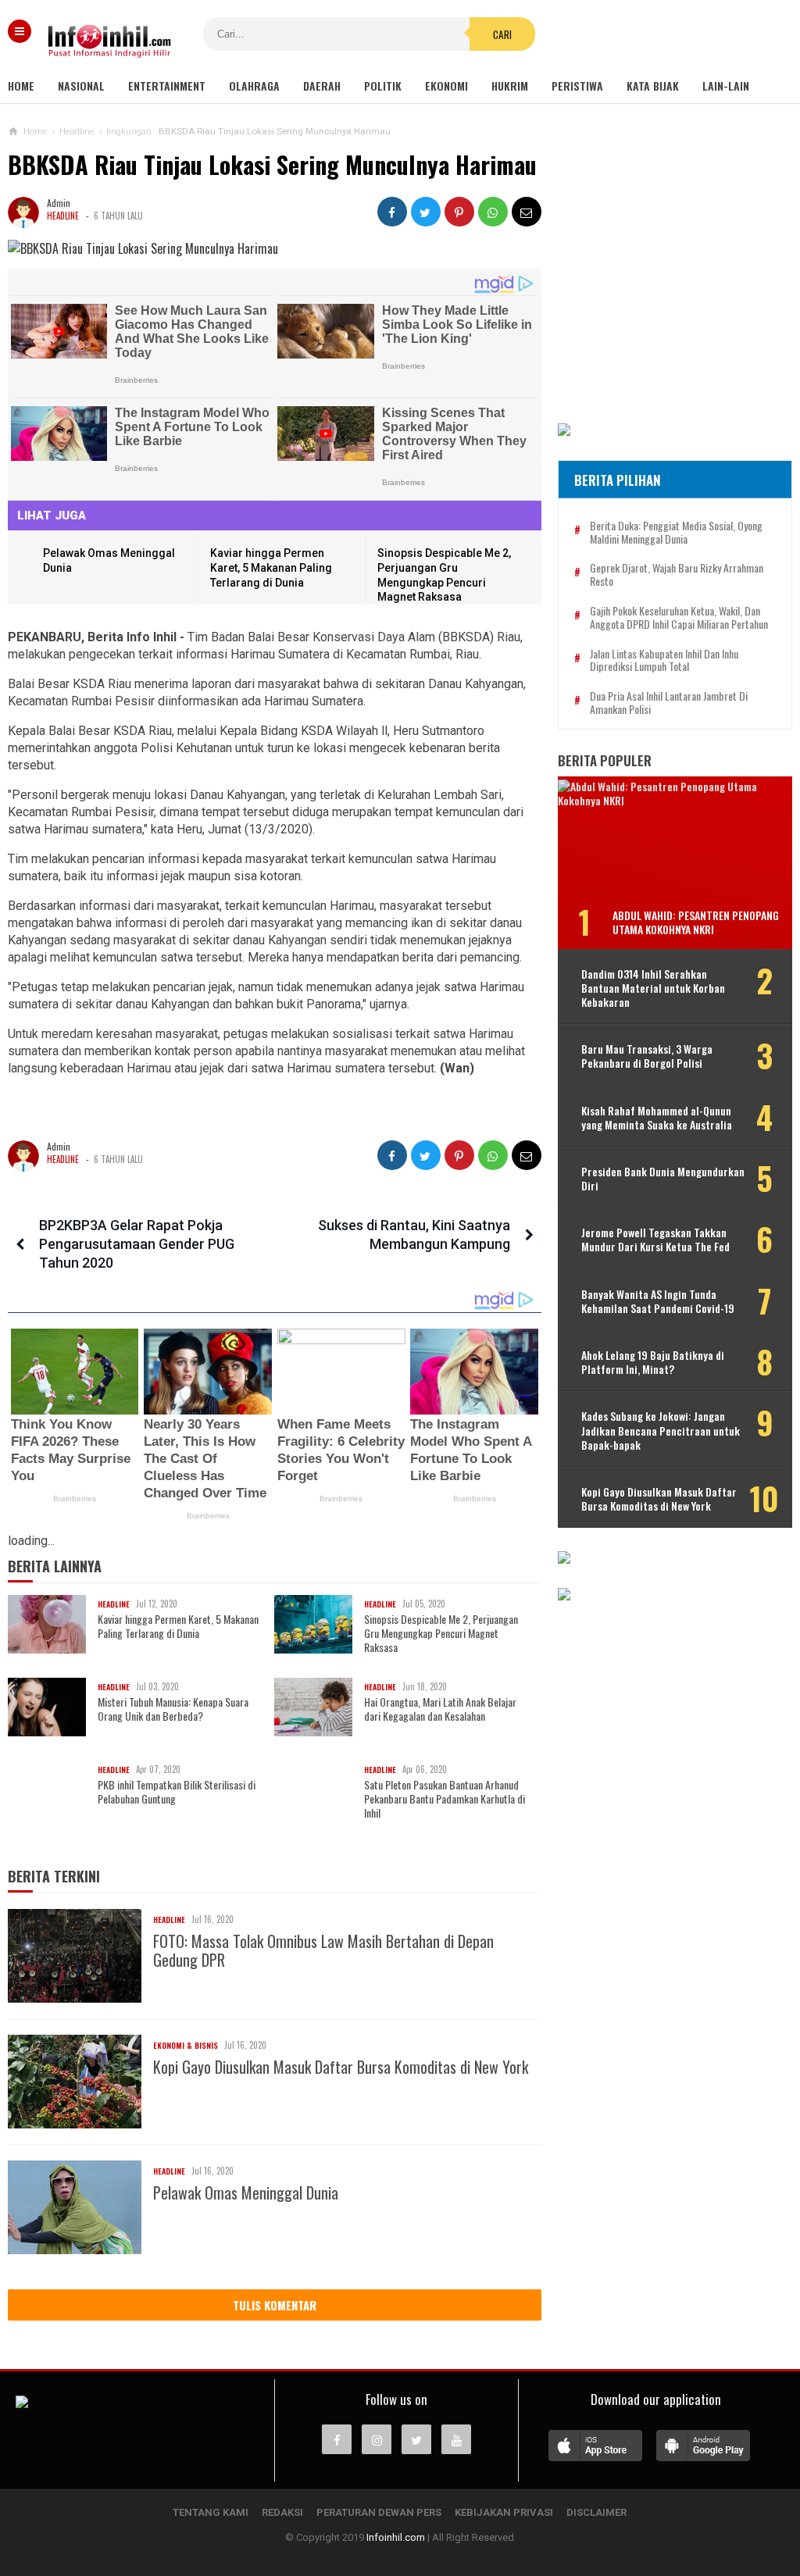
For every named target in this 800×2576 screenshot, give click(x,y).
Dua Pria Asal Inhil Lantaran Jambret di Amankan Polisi (669, 703)
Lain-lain (726, 86)
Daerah (322, 86)
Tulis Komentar (275, 2305)
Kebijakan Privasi (504, 2512)
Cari (502, 34)
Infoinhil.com (396, 2537)
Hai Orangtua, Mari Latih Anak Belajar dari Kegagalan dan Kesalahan (440, 1709)
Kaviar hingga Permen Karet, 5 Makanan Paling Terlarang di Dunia (271, 567)
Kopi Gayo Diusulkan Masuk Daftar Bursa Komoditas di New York (341, 2067)
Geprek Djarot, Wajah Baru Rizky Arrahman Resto (677, 575)
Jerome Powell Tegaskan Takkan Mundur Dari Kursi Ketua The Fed (655, 1240)
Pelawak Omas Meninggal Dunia (246, 2192)
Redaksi (282, 2512)
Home (21, 86)
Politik (383, 86)
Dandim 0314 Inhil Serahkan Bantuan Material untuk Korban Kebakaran (653, 988)
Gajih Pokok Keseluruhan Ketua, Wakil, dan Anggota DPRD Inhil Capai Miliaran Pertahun (679, 618)
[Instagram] (377, 2439)
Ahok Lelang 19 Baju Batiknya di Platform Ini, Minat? (653, 1362)
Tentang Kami (211, 2512)
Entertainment (167, 86)
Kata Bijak (653, 86)
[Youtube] (456, 2439)
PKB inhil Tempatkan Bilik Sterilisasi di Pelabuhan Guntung (177, 1792)
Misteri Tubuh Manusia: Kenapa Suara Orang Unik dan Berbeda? (173, 1709)
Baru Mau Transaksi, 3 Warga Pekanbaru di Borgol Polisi (647, 1056)
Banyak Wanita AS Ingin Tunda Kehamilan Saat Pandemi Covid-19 (658, 1301)
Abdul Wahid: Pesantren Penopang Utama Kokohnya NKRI (696, 922)
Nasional (81, 86)
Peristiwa (577, 86)
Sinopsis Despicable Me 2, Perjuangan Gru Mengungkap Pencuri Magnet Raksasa (441, 1634)
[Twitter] (416, 2439)
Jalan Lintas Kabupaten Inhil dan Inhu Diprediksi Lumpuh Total (664, 661)
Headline (63, 216)
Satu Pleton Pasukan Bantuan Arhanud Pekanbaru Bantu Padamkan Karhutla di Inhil (445, 1799)
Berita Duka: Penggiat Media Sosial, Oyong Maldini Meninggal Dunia (676, 533)
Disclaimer (596, 2512)
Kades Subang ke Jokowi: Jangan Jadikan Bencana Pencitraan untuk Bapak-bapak (661, 1431)
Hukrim (510, 86)
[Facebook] (337, 2439)
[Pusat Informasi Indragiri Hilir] (22, 2403)
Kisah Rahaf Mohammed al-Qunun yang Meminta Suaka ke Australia (657, 1118)
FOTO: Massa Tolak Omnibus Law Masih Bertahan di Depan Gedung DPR (323, 1950)
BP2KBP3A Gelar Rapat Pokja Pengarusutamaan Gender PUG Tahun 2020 (137, 1244)
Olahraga (254, 86)
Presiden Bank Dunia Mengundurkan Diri (663, 1179)
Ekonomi (446, 86)
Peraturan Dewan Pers (379, 2512)
